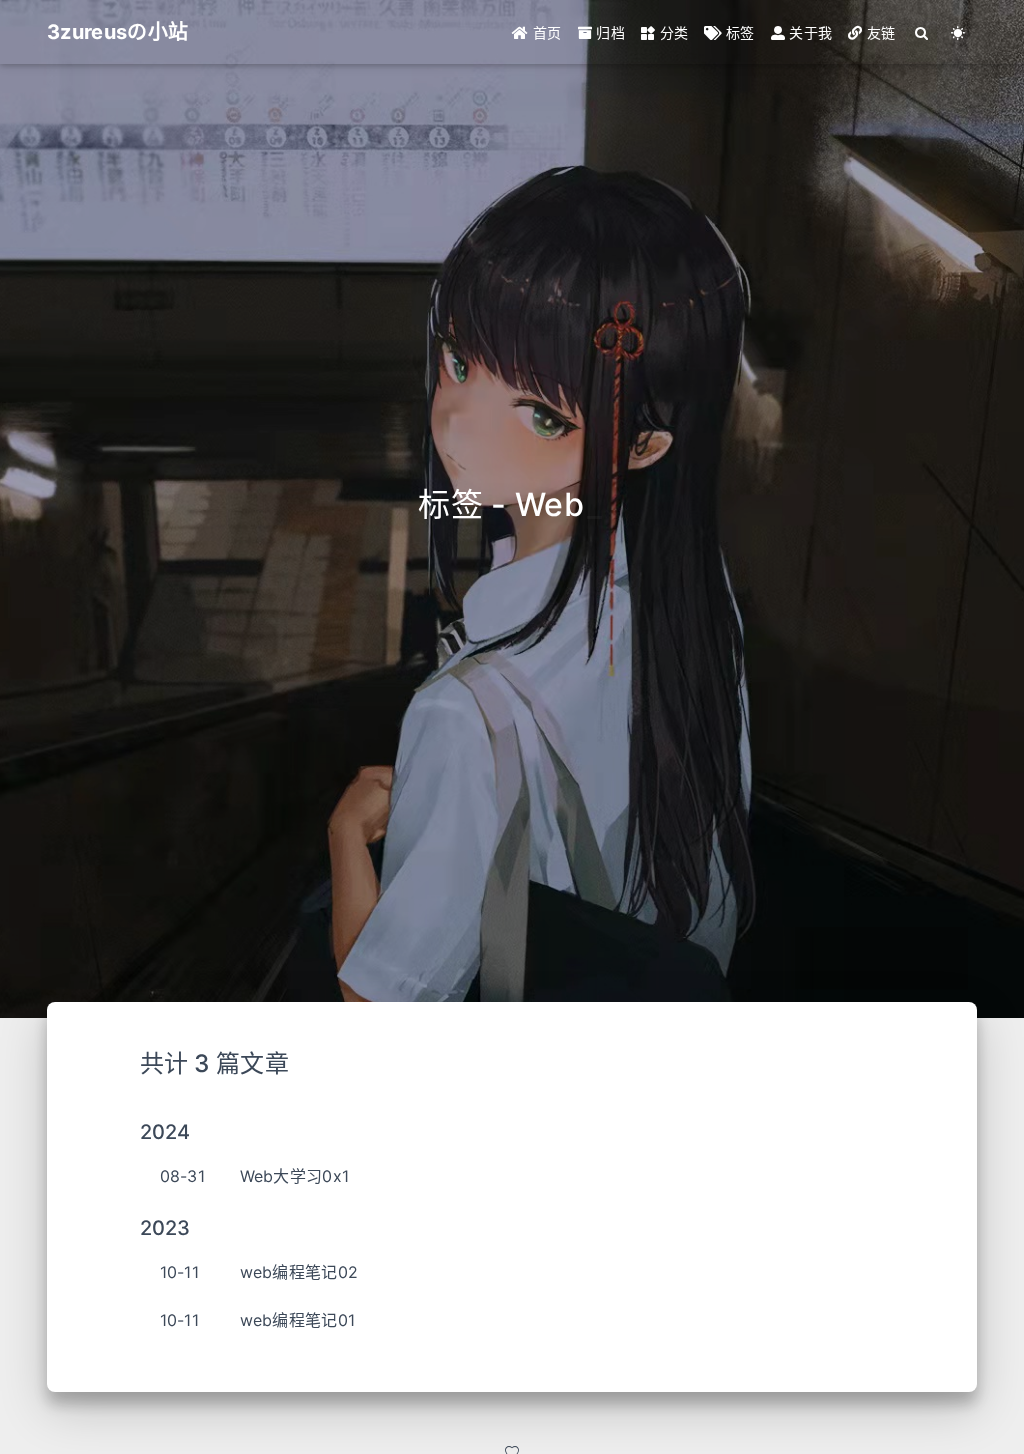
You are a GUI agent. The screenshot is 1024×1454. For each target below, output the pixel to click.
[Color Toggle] (958, 32)
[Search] (922, 32)
